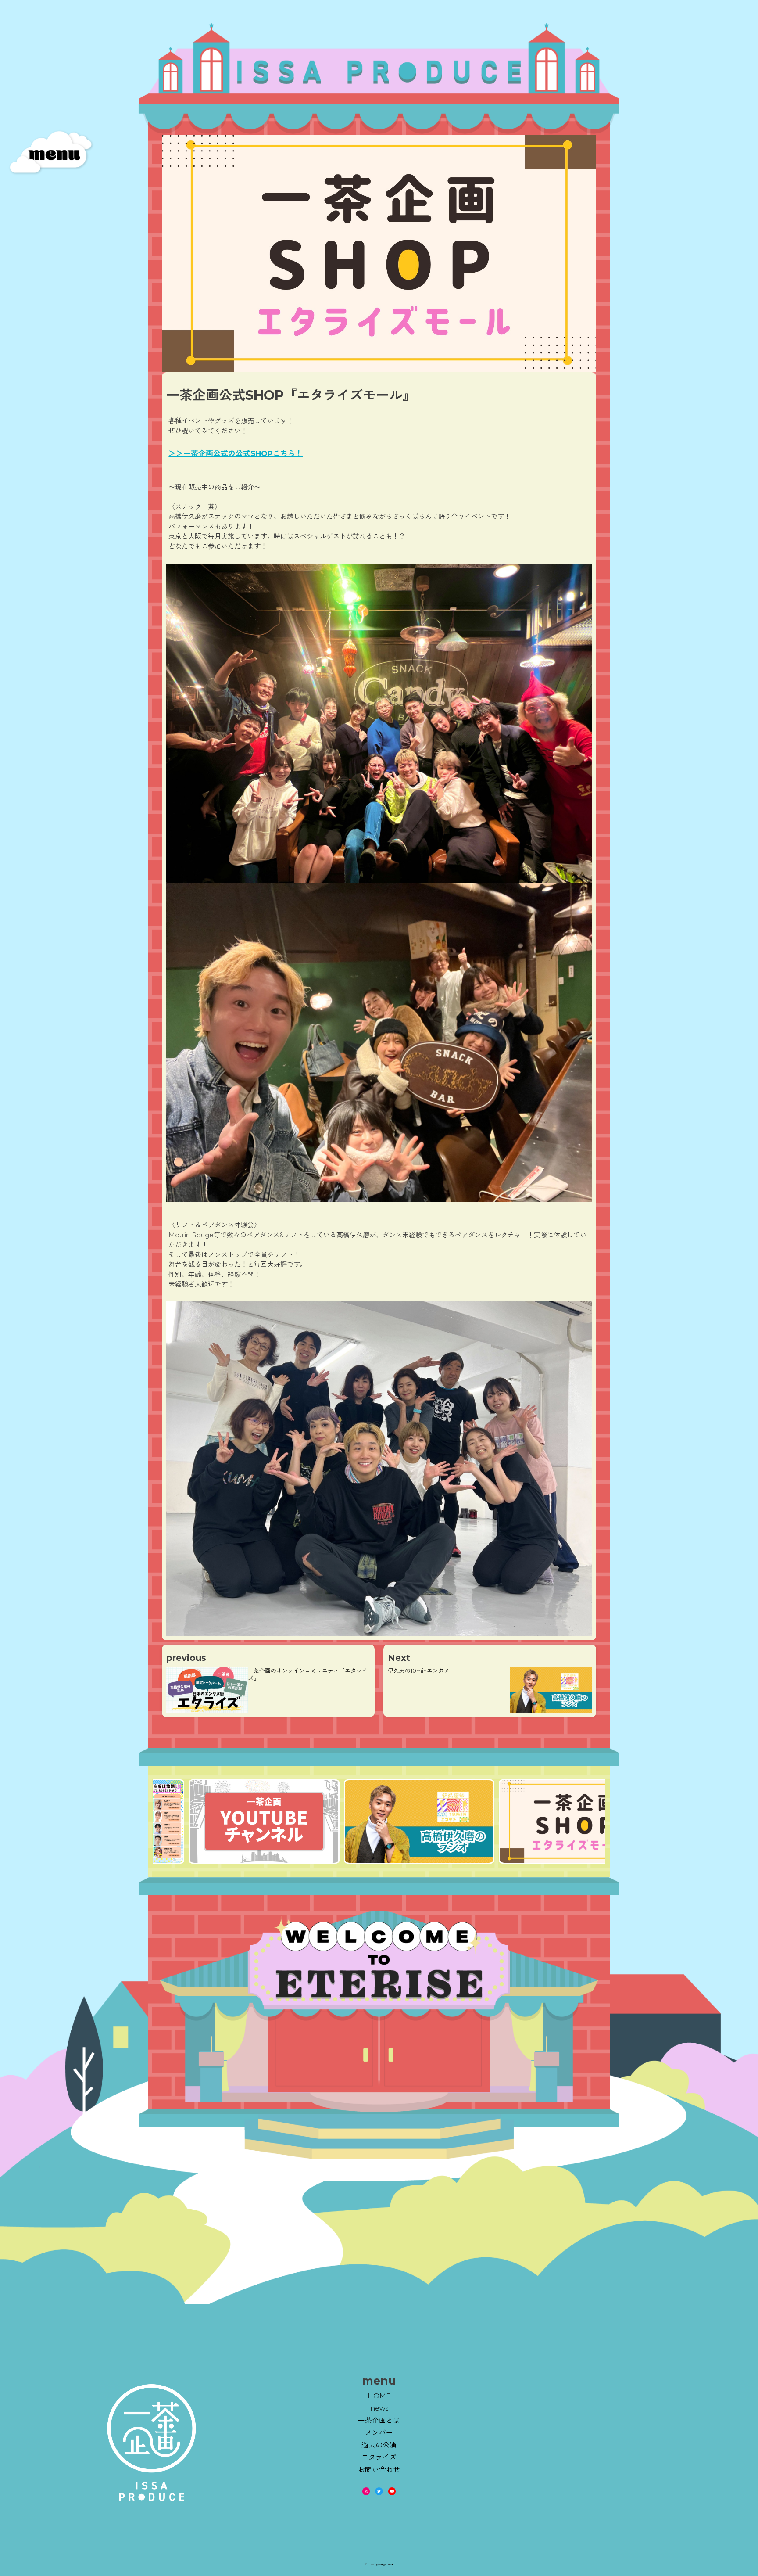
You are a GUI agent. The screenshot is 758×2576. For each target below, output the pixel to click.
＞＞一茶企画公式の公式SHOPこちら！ (236, 453)
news (379, 2408)
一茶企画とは (379, 2420)
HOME (379, 2396)
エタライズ (379, 2457)
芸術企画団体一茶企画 (385, 2565)
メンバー (379, 2433)
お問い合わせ (379, 2470)
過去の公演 (379, 2445)
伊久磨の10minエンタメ (419, 1671)
